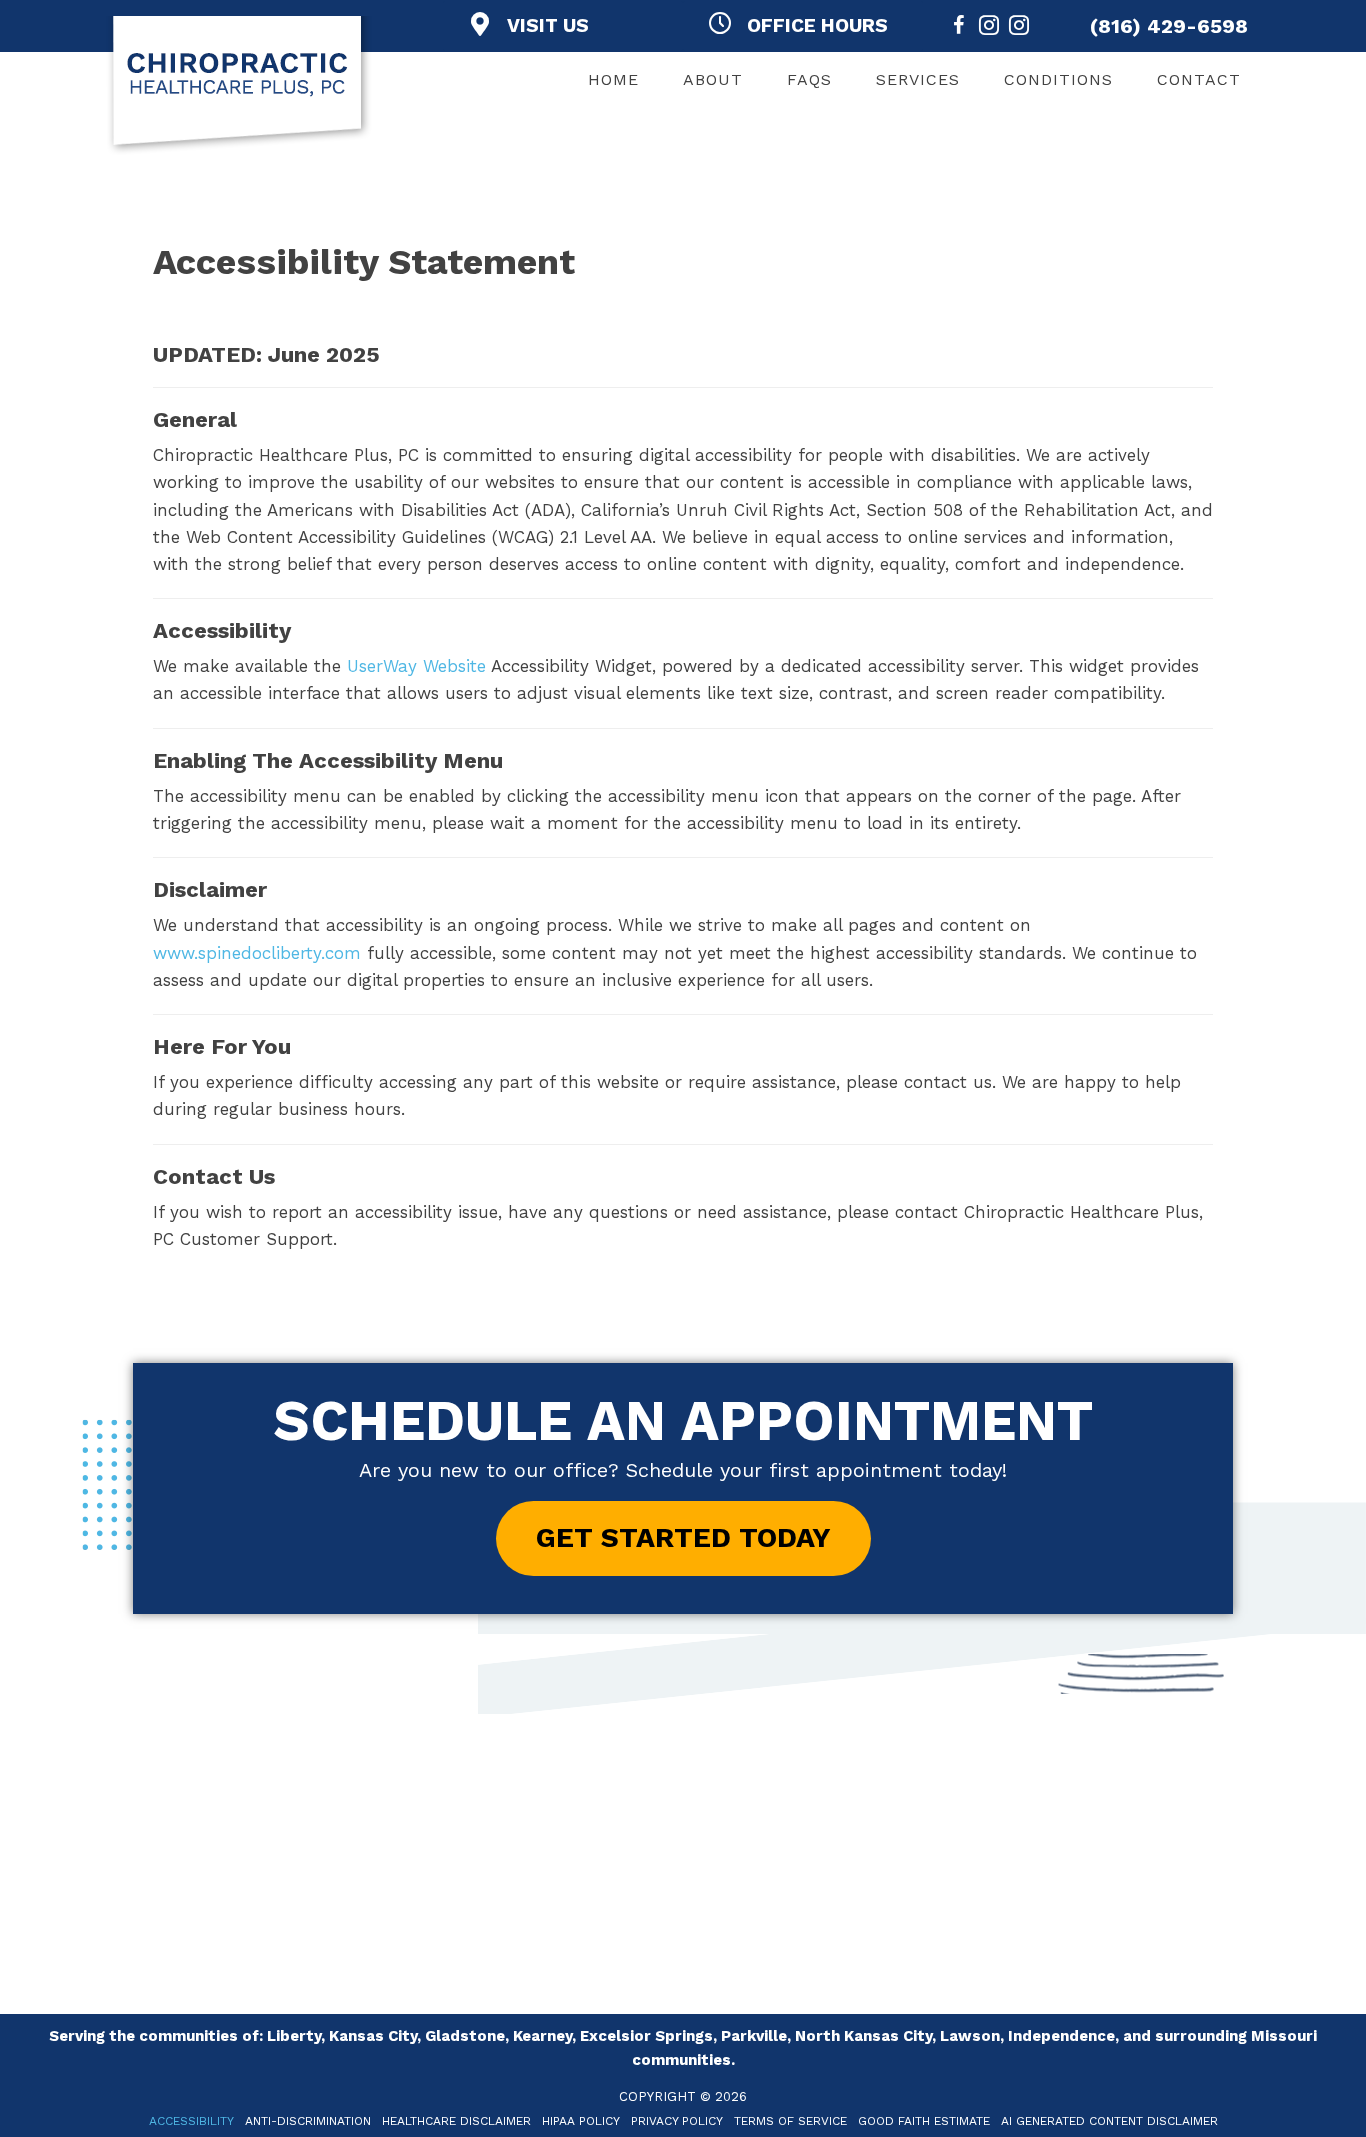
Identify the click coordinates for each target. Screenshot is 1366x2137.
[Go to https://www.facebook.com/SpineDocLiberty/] (959, 28)
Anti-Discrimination (308, 2121)
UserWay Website (416, 666)
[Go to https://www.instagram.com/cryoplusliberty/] (1019, 28)
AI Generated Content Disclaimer (1109, 2121)
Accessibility (191, 2121)
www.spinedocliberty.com (257, 953)
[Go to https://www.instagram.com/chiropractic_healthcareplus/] (989, 28)
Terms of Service (790, 2121)
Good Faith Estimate (924, 2121)
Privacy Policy (677, 2121)
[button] (683, 1538)
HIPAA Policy (581, 2121)
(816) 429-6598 (1169, 26)
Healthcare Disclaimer (456, 2121)
